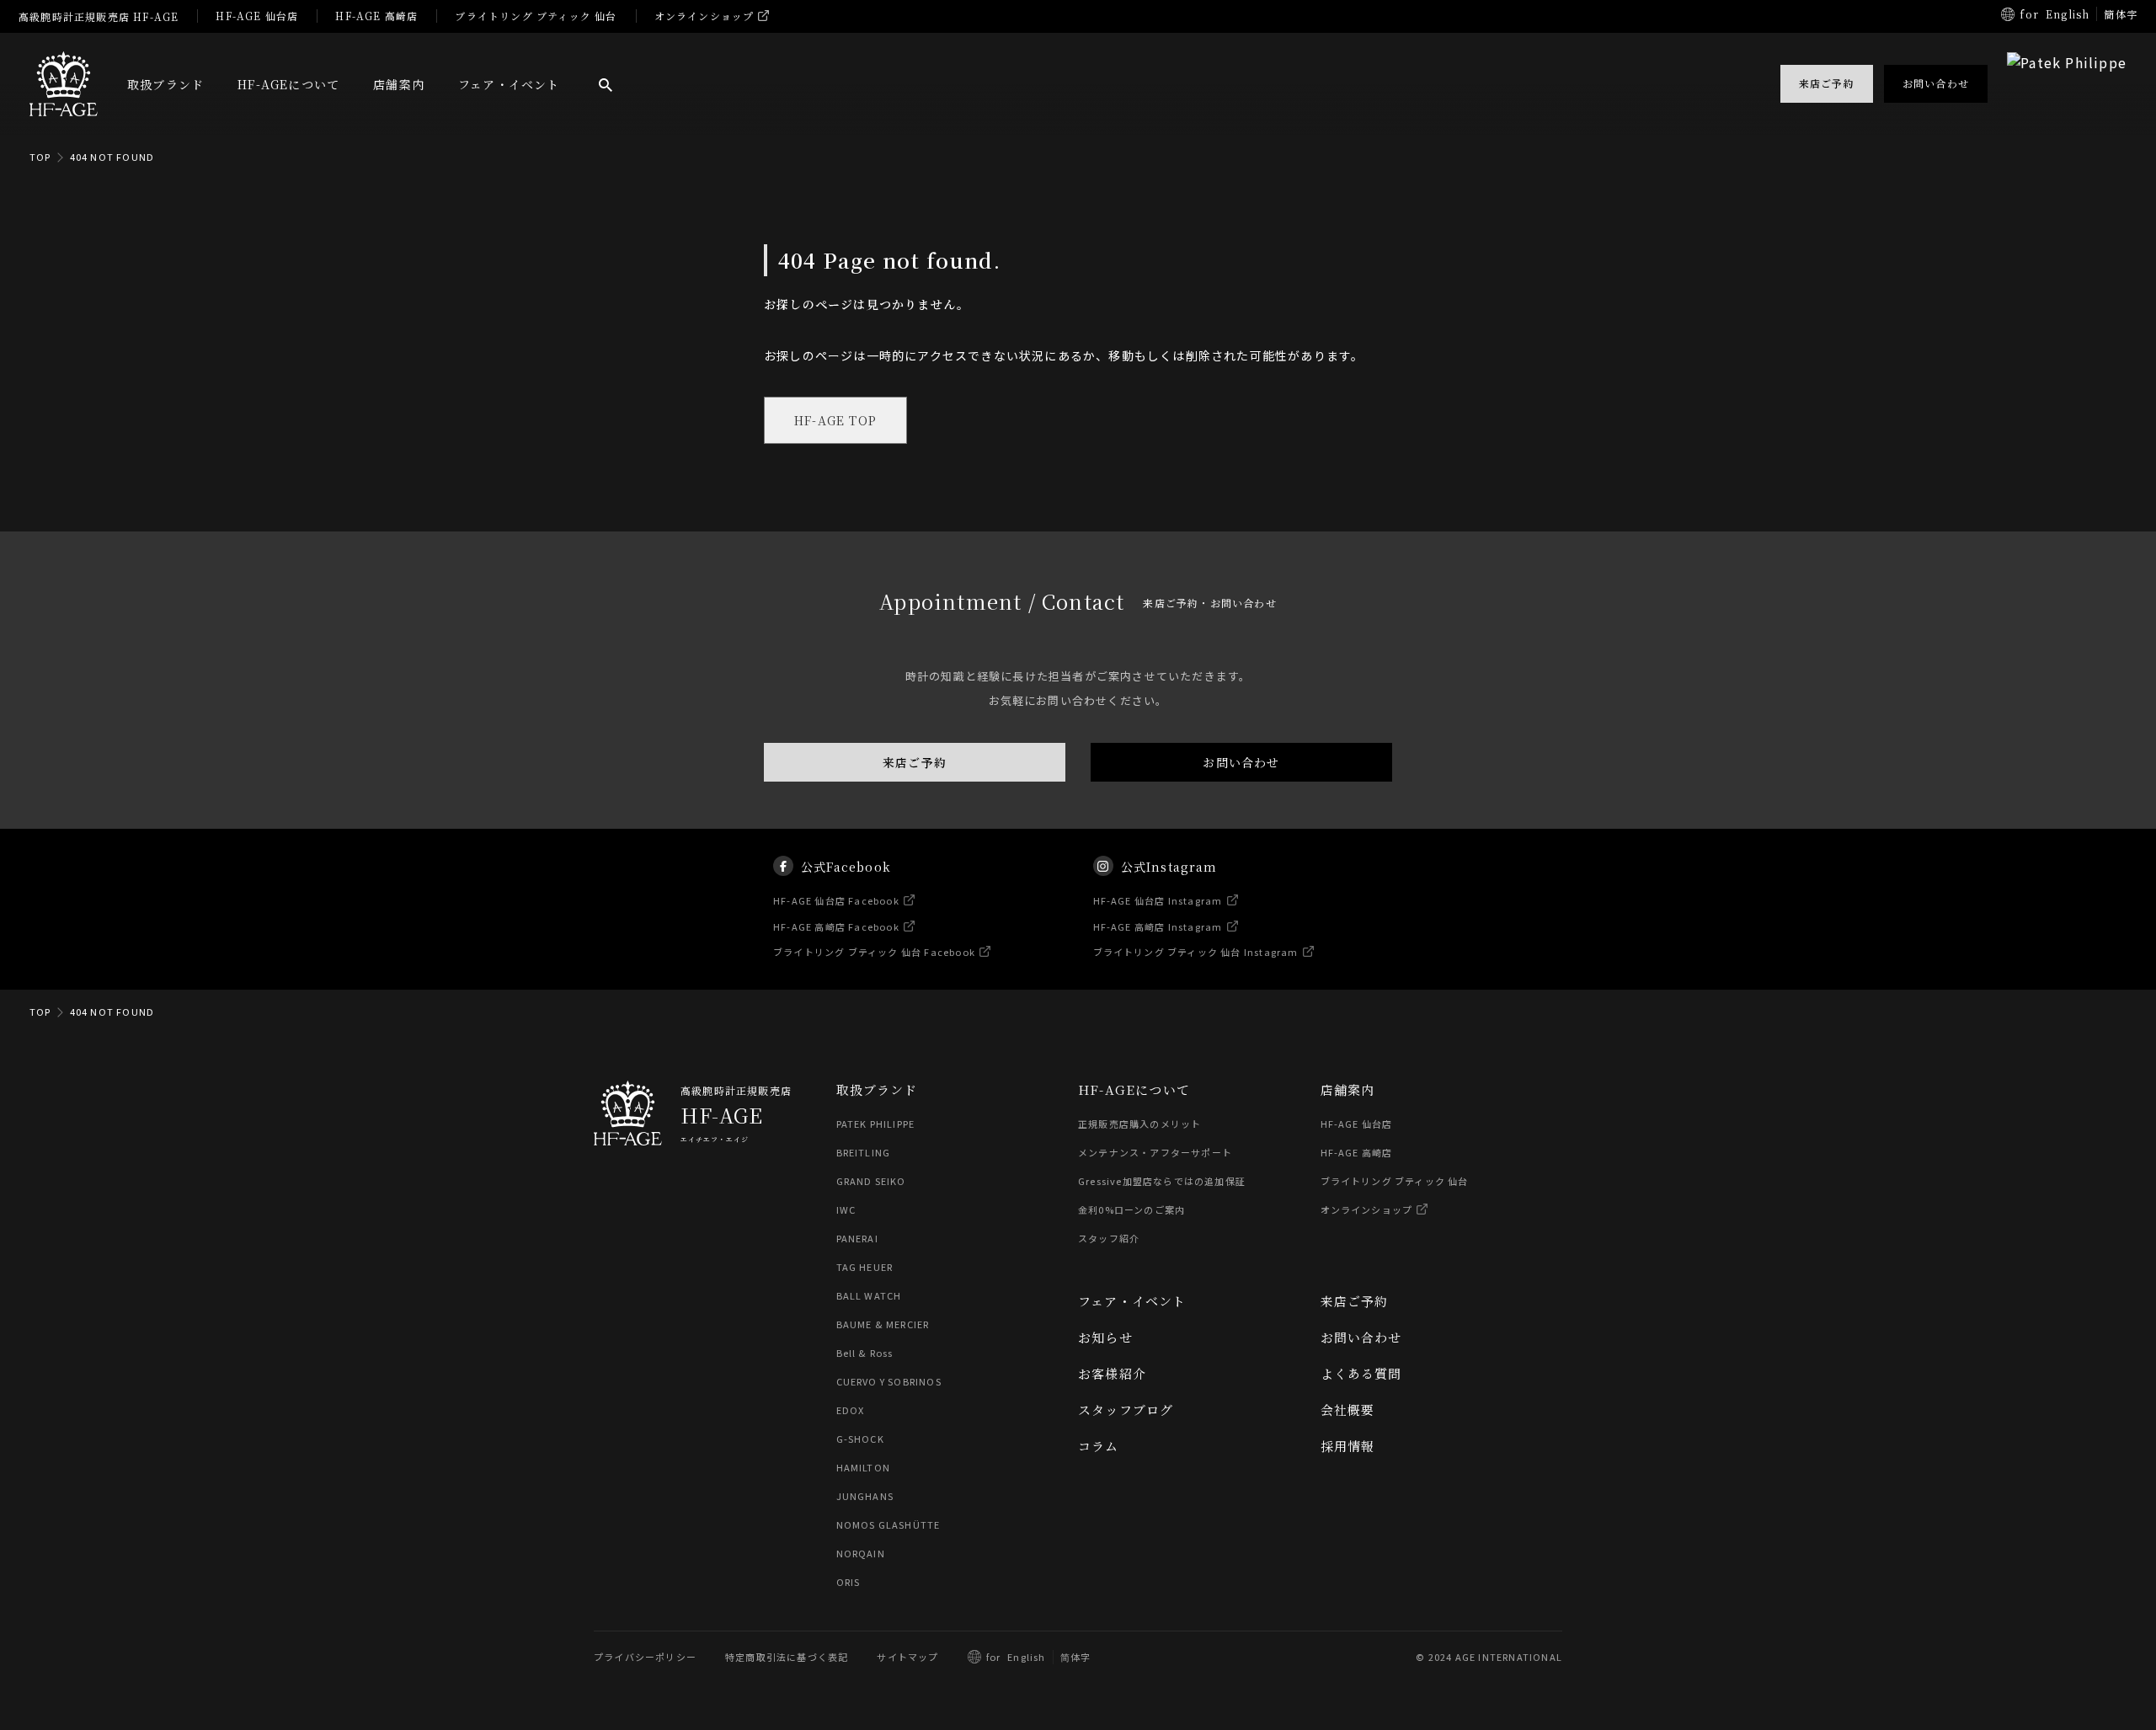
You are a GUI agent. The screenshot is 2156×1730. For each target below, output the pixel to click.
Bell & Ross (865, 1353)
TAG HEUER (865, 1267)
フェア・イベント (509, 84)
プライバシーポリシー (645, 1657)
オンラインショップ (704, 16)
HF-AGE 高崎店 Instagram (1158, 926)
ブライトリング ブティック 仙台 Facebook (874, 952)
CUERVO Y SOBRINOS (889, 1381)
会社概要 (1348, 1410)
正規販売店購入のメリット (1139, 1124)
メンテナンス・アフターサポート (1155, 1152)
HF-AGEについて (288, 84)
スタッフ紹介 (1109, 1238)
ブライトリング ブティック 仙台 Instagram (1196, 952)
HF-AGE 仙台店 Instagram (1158, 900)
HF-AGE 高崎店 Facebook (836, 926)
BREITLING (864, 1152)
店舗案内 (399, 84)
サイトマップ (907, 1657)
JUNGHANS (865, 1496)
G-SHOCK (860, 1439)
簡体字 (2121, 14)
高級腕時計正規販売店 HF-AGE (99, 16)
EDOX (851, 1410)
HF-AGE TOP (835, 420)
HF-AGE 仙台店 (257, 16)
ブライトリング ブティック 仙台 (536, 16)
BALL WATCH (869, 1295)
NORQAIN (861, 1553)
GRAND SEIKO (871, 1181)
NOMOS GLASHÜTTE (889, 1524)
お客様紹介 (1112, 1373)
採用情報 (1348, 1446)
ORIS (849, 1582)
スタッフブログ (1126, 1410)
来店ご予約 (915, 762)
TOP (40, 157)
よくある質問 (1361, 1373)
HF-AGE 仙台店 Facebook (836, 900)
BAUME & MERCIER (883, 1324)
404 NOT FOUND (112, 157)
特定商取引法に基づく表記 (787, 1657)
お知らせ (1105, 1337)
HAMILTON (864, 1467)
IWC (846, 1209)
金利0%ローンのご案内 (1131, 1209)
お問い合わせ (1241, 762)
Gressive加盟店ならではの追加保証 (1162, 1181)
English (2068, 14)
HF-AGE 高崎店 (376, 16)
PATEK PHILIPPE (876, 1124)
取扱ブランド (165, 84)
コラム (1099, 1446)
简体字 (1076, 1657)
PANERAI (857, 1238)
